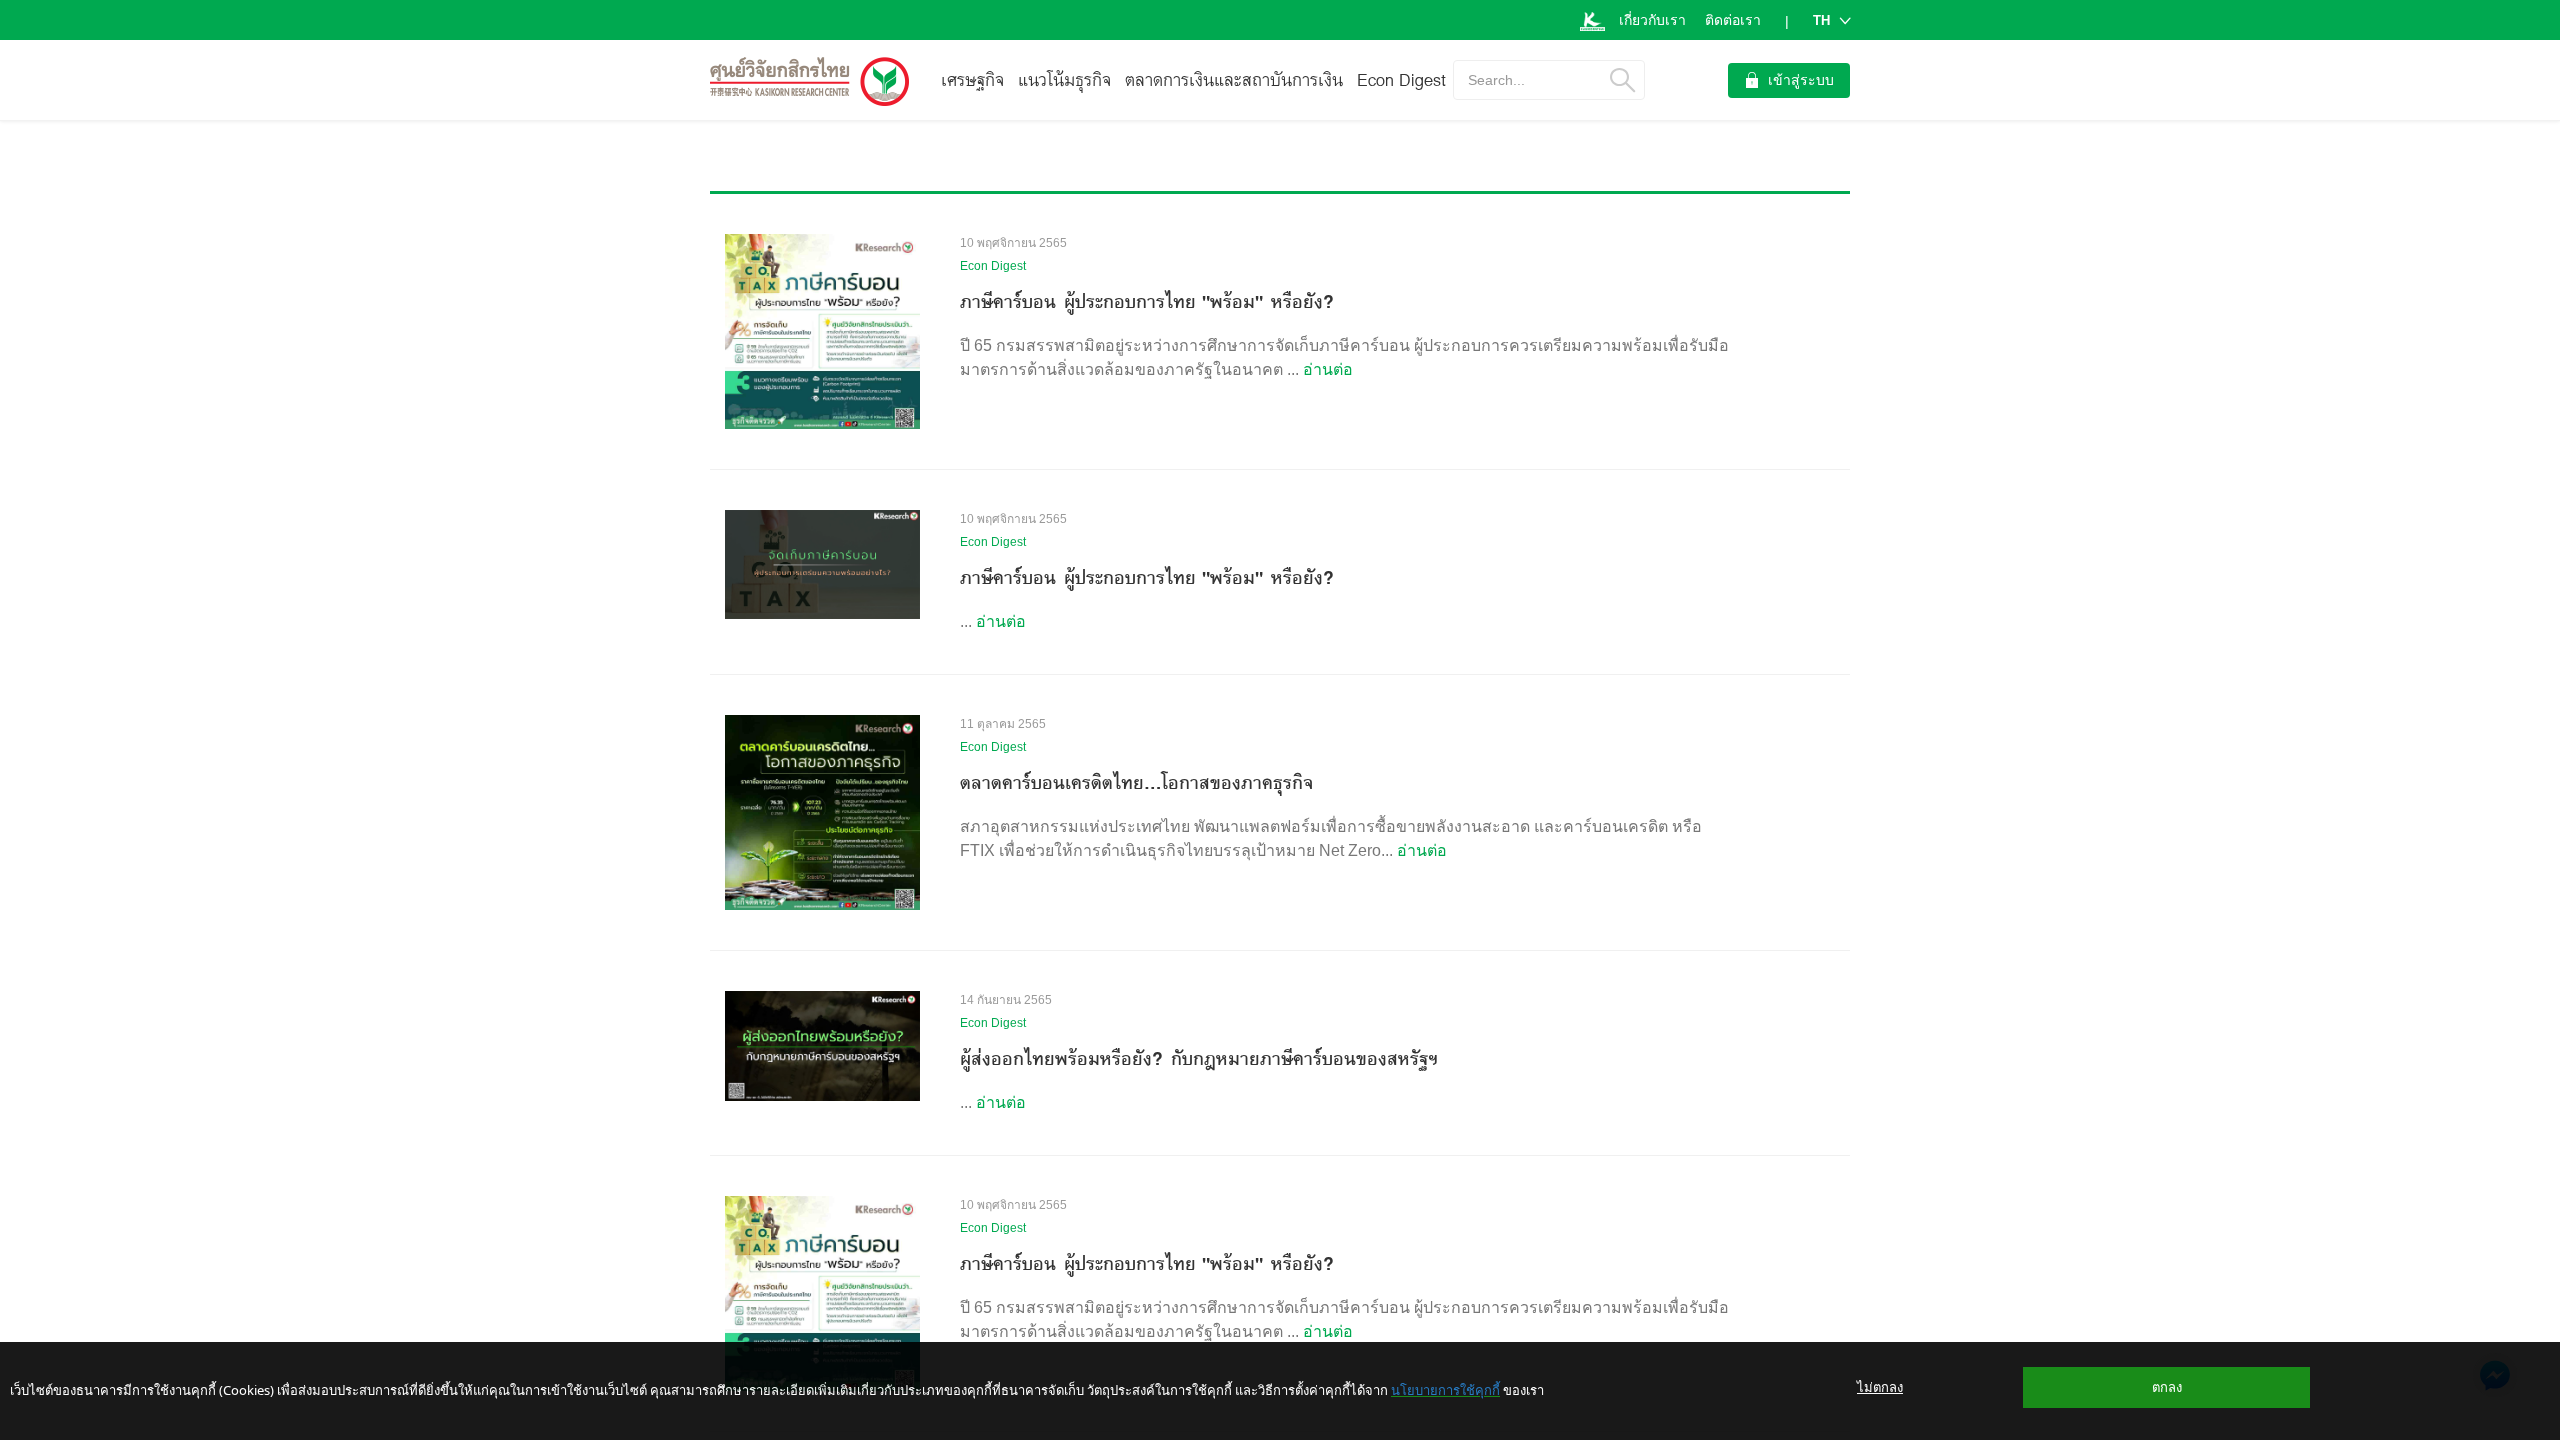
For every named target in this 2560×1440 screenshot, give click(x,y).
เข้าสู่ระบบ (1801, 80)
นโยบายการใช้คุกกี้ (1445, 1390)
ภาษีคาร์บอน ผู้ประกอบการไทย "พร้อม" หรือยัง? (1147, 301)
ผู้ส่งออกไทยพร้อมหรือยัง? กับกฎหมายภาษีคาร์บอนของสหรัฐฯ (1199, 1058)
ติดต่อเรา (1733, 20)
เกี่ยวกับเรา (1652, 20)
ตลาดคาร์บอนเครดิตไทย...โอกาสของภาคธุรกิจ (1136, 782)
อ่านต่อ (1328, 369)
